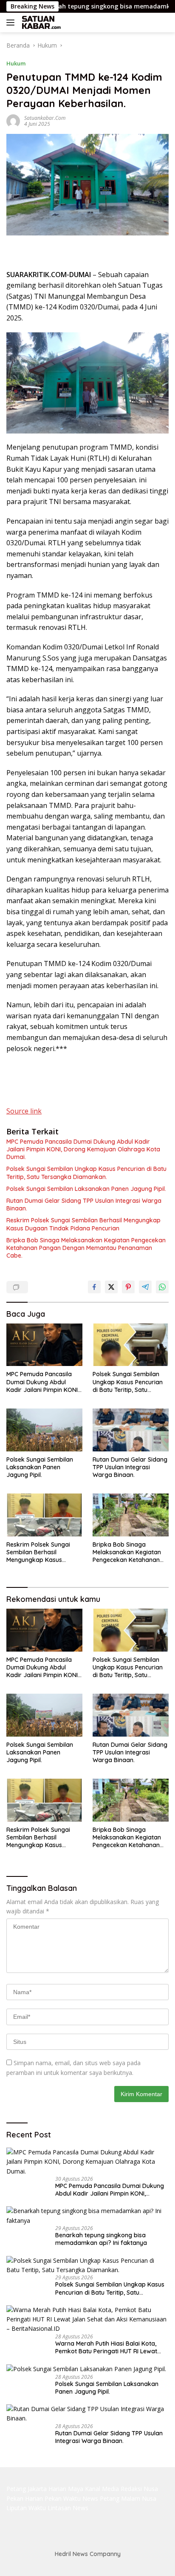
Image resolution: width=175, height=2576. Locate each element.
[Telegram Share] (145, 1287)
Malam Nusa (139, 2498)
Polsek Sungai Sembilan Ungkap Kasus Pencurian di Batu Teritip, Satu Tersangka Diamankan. (86, 1173)
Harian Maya (66, 2489)
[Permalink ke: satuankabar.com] (13, 120)
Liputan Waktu (26, 2508)
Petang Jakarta (27, 2489)
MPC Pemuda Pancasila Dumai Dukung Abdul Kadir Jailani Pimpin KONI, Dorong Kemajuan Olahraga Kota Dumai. (83, 1149)
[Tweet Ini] (111, 1287)
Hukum (16, 63)
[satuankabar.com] (40, 23)
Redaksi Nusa (139, 2489)
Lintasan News (68, 2508)
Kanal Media (102, 2489)
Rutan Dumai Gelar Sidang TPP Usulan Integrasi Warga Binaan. (84, 1204)
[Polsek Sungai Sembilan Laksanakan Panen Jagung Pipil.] (44, 1430)
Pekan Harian (25, 2498)
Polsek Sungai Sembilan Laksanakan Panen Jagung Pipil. (86, 1189)
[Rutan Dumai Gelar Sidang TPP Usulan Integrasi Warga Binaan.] (131, 1430)
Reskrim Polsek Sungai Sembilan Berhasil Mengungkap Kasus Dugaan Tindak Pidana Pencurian (83, 1224)
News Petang (101, 2498)
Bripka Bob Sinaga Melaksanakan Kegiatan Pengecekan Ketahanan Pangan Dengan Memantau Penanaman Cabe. (86, 1248)
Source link (24, 1111)
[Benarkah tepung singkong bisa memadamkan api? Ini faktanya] (87, 2216)
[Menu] (12, 23)
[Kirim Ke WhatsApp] (162, 1287)
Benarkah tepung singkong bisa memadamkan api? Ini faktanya (101, 2239)
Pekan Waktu (63, 2498)
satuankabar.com (45, 118)
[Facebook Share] (94, 1287)
